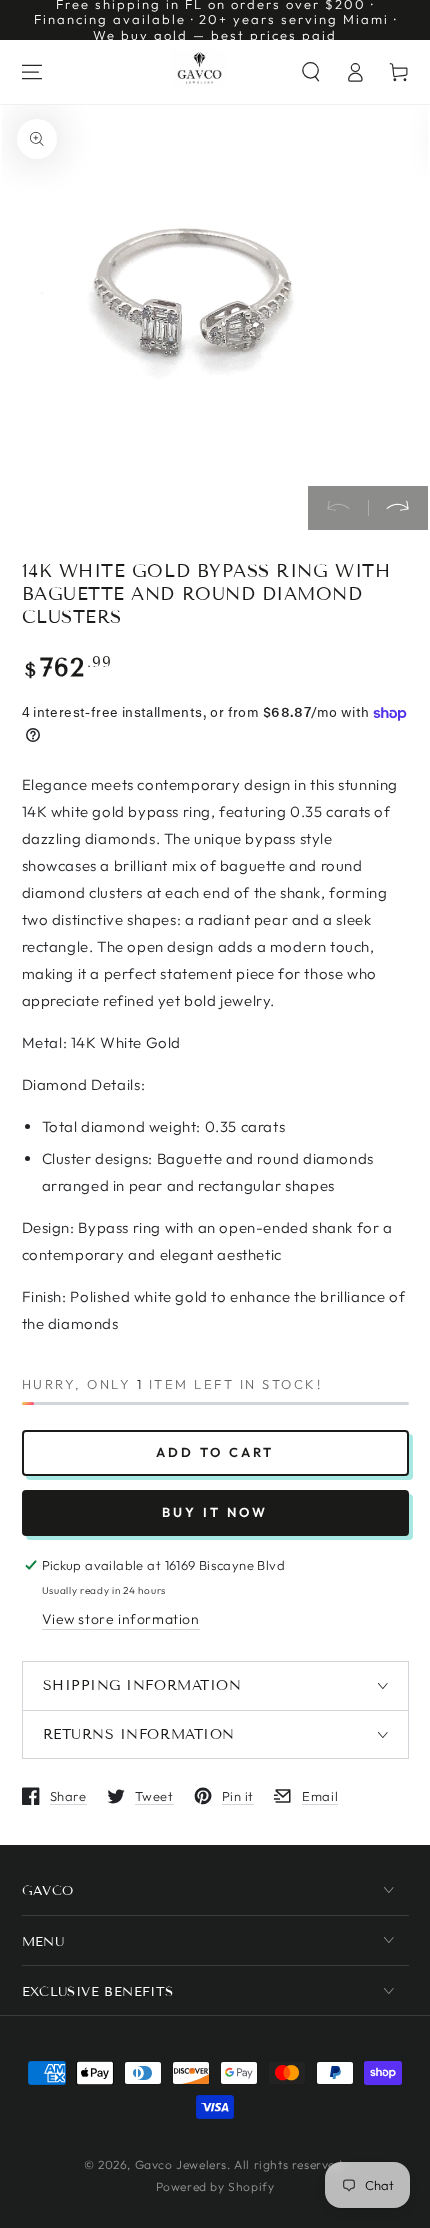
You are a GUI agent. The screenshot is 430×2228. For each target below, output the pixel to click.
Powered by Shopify (215, 2186)
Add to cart (215, 1452)
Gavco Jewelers (181, 2164)
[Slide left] (338, 508)
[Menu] (32, 72)
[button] (311, 72)
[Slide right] (398, 508)
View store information (121, 1619)
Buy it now (215, 1512)
